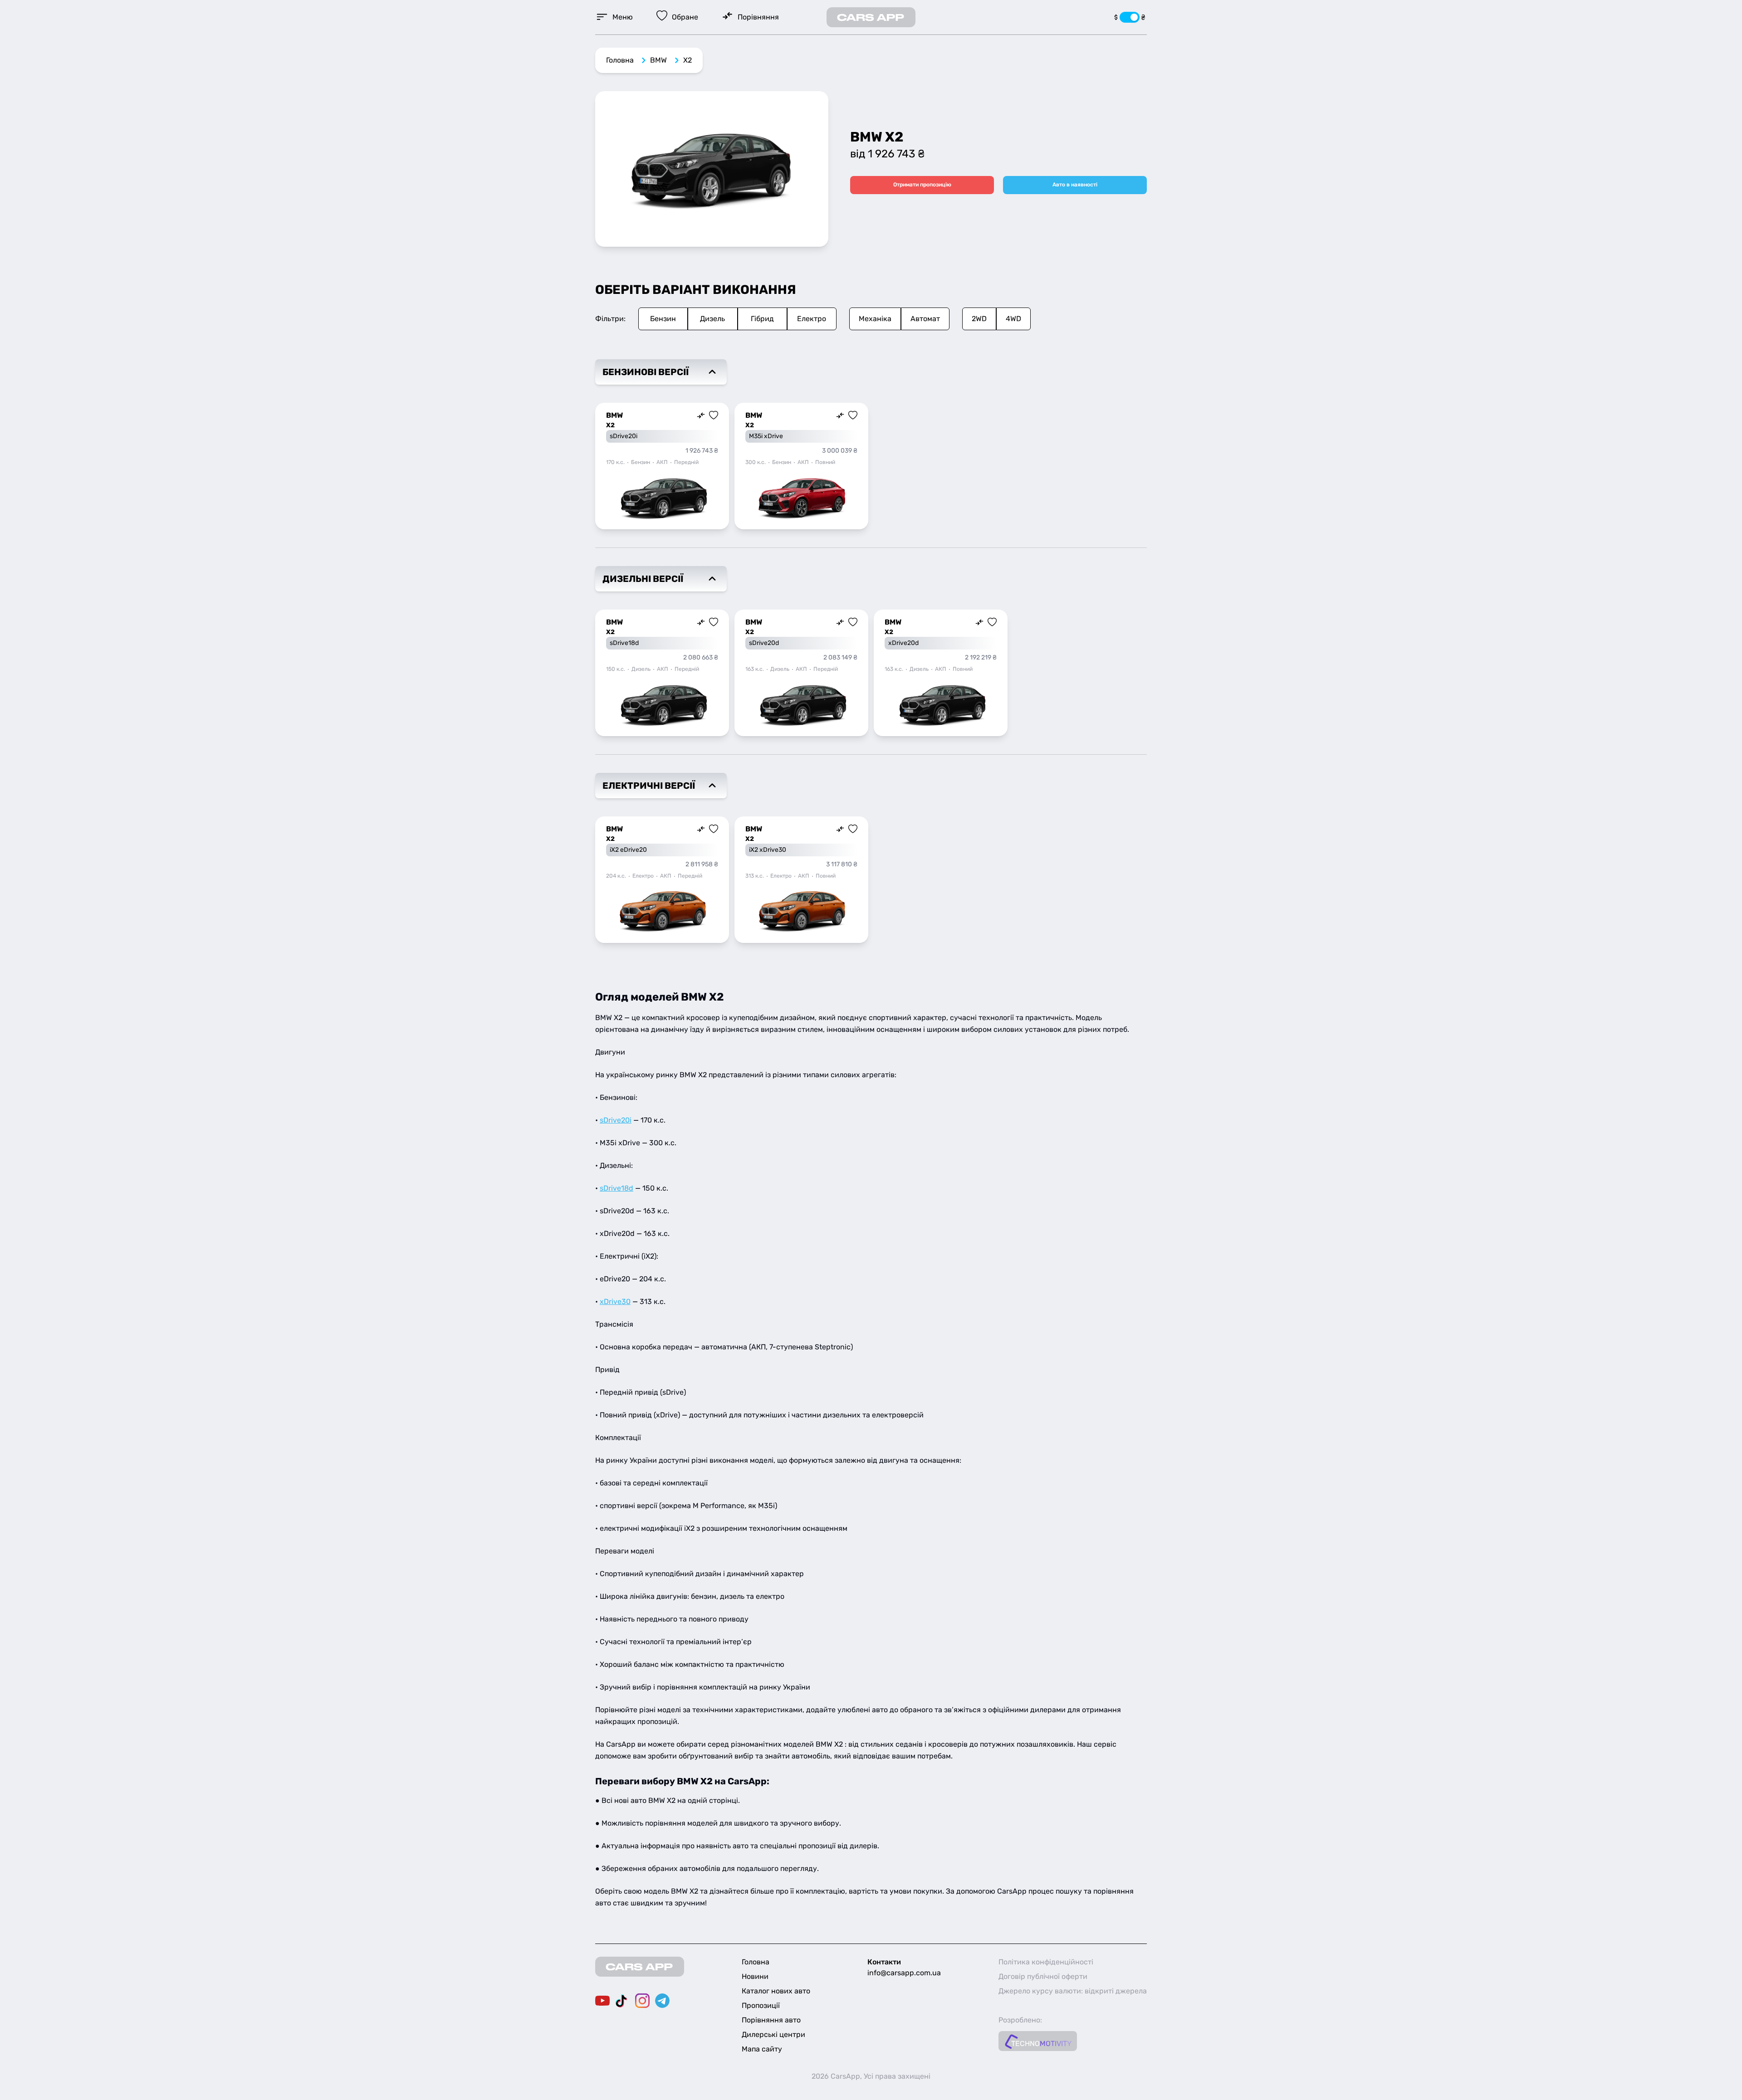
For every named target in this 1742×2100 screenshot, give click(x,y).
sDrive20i (616, 1120)
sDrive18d (617, 1188)
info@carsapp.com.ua (904, 1973)
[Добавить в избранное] (714, 415)
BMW (658, 60)
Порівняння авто (771, 2020)
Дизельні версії (643, 579)
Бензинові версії (646, 372)
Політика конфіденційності (1046, 1962)
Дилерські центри (773, 2034)
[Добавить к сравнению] (701, 415)
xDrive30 (615, 1302)
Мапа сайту (762, 2049)
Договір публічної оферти (1043, 1976)
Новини (755, 1976)
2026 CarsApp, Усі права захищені (871, 2076)
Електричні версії (649, 786)
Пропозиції (761, 2005)
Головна (620, 60)
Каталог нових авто (776, 1991)
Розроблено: (1020, 2020)
